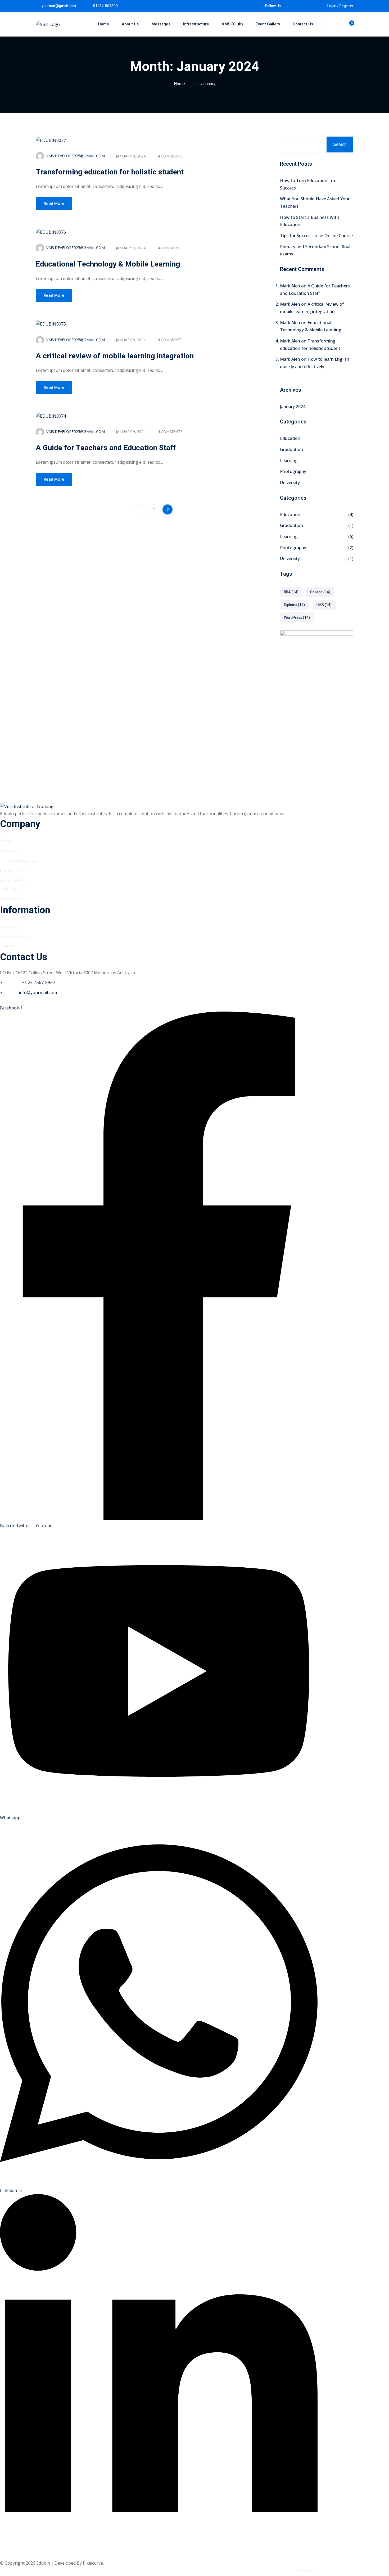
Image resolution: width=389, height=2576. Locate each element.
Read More (54, 203)
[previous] (140, 509)
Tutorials (9, 927)
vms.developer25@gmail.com (76, 156)
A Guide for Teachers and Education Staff (106, 448)
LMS (324, 605)
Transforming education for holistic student (110, 172)
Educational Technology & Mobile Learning (108, 264)
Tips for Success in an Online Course (316, 236)
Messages (161, 24)
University (290, 482)
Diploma (294, 605)
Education (290, 438)
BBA (291, 592)
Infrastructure (196, 24)
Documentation (15, 936)
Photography (293, 471)
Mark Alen (290, 286)
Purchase (305, 2570)
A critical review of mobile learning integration (115, 356)
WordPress (297, 618)
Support (8, 946)
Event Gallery (268, 24)
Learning (289, 461)
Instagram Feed (24, 861)
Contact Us (303, 24)
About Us (130, 24)
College (320, 592)
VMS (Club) (232, 24)
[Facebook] (289, 6)
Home (103, 24)
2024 (196, 84)
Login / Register (340, 6)
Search (340, 144)
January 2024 (293, 407)
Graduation (291, 449)
